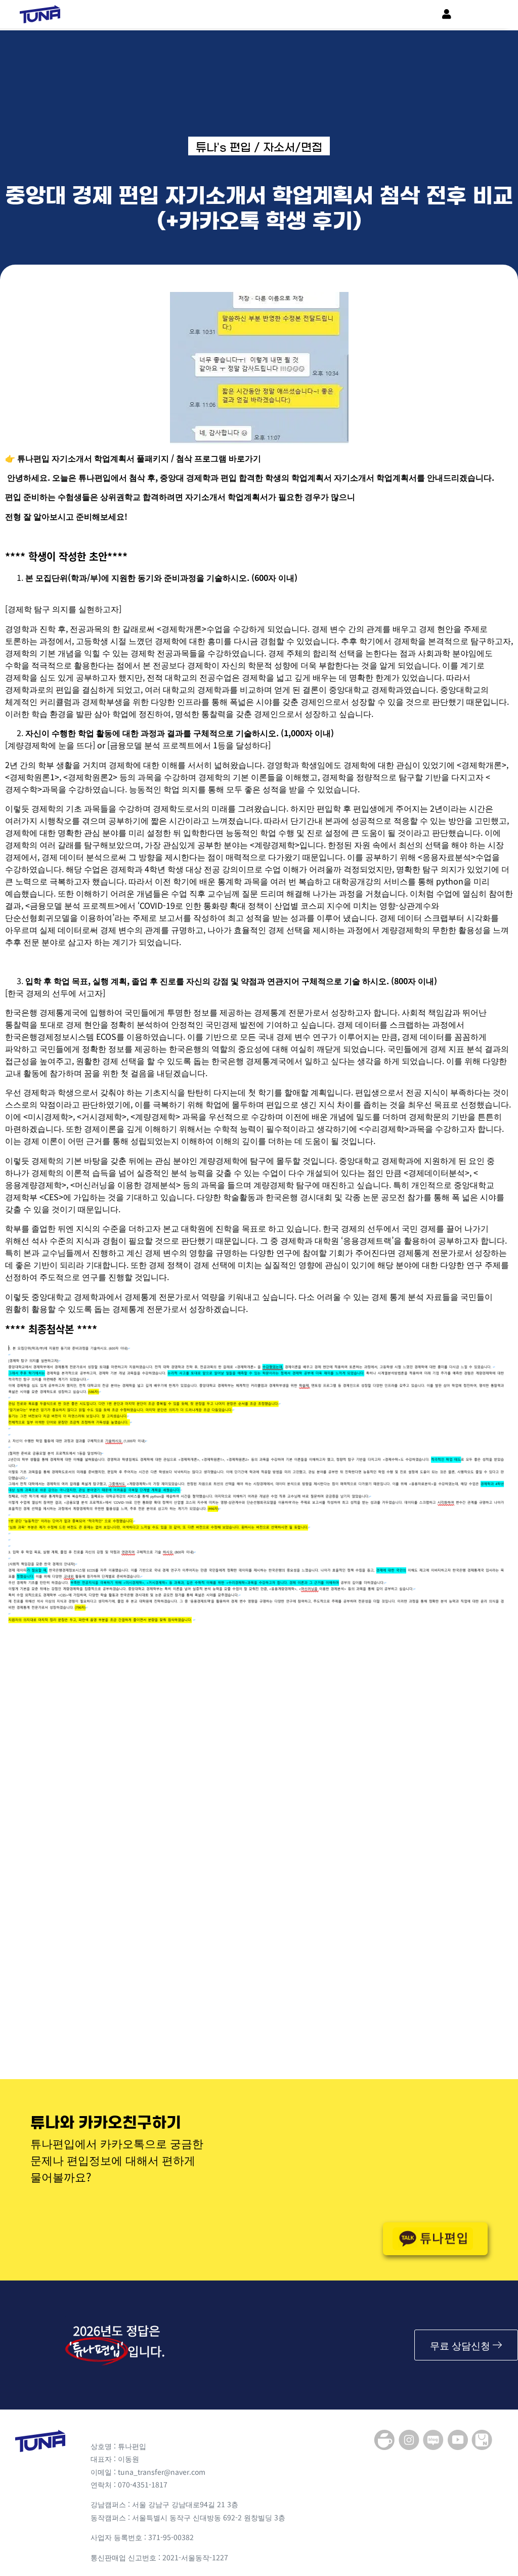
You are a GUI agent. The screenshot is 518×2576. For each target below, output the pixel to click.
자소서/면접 (293, 147)
